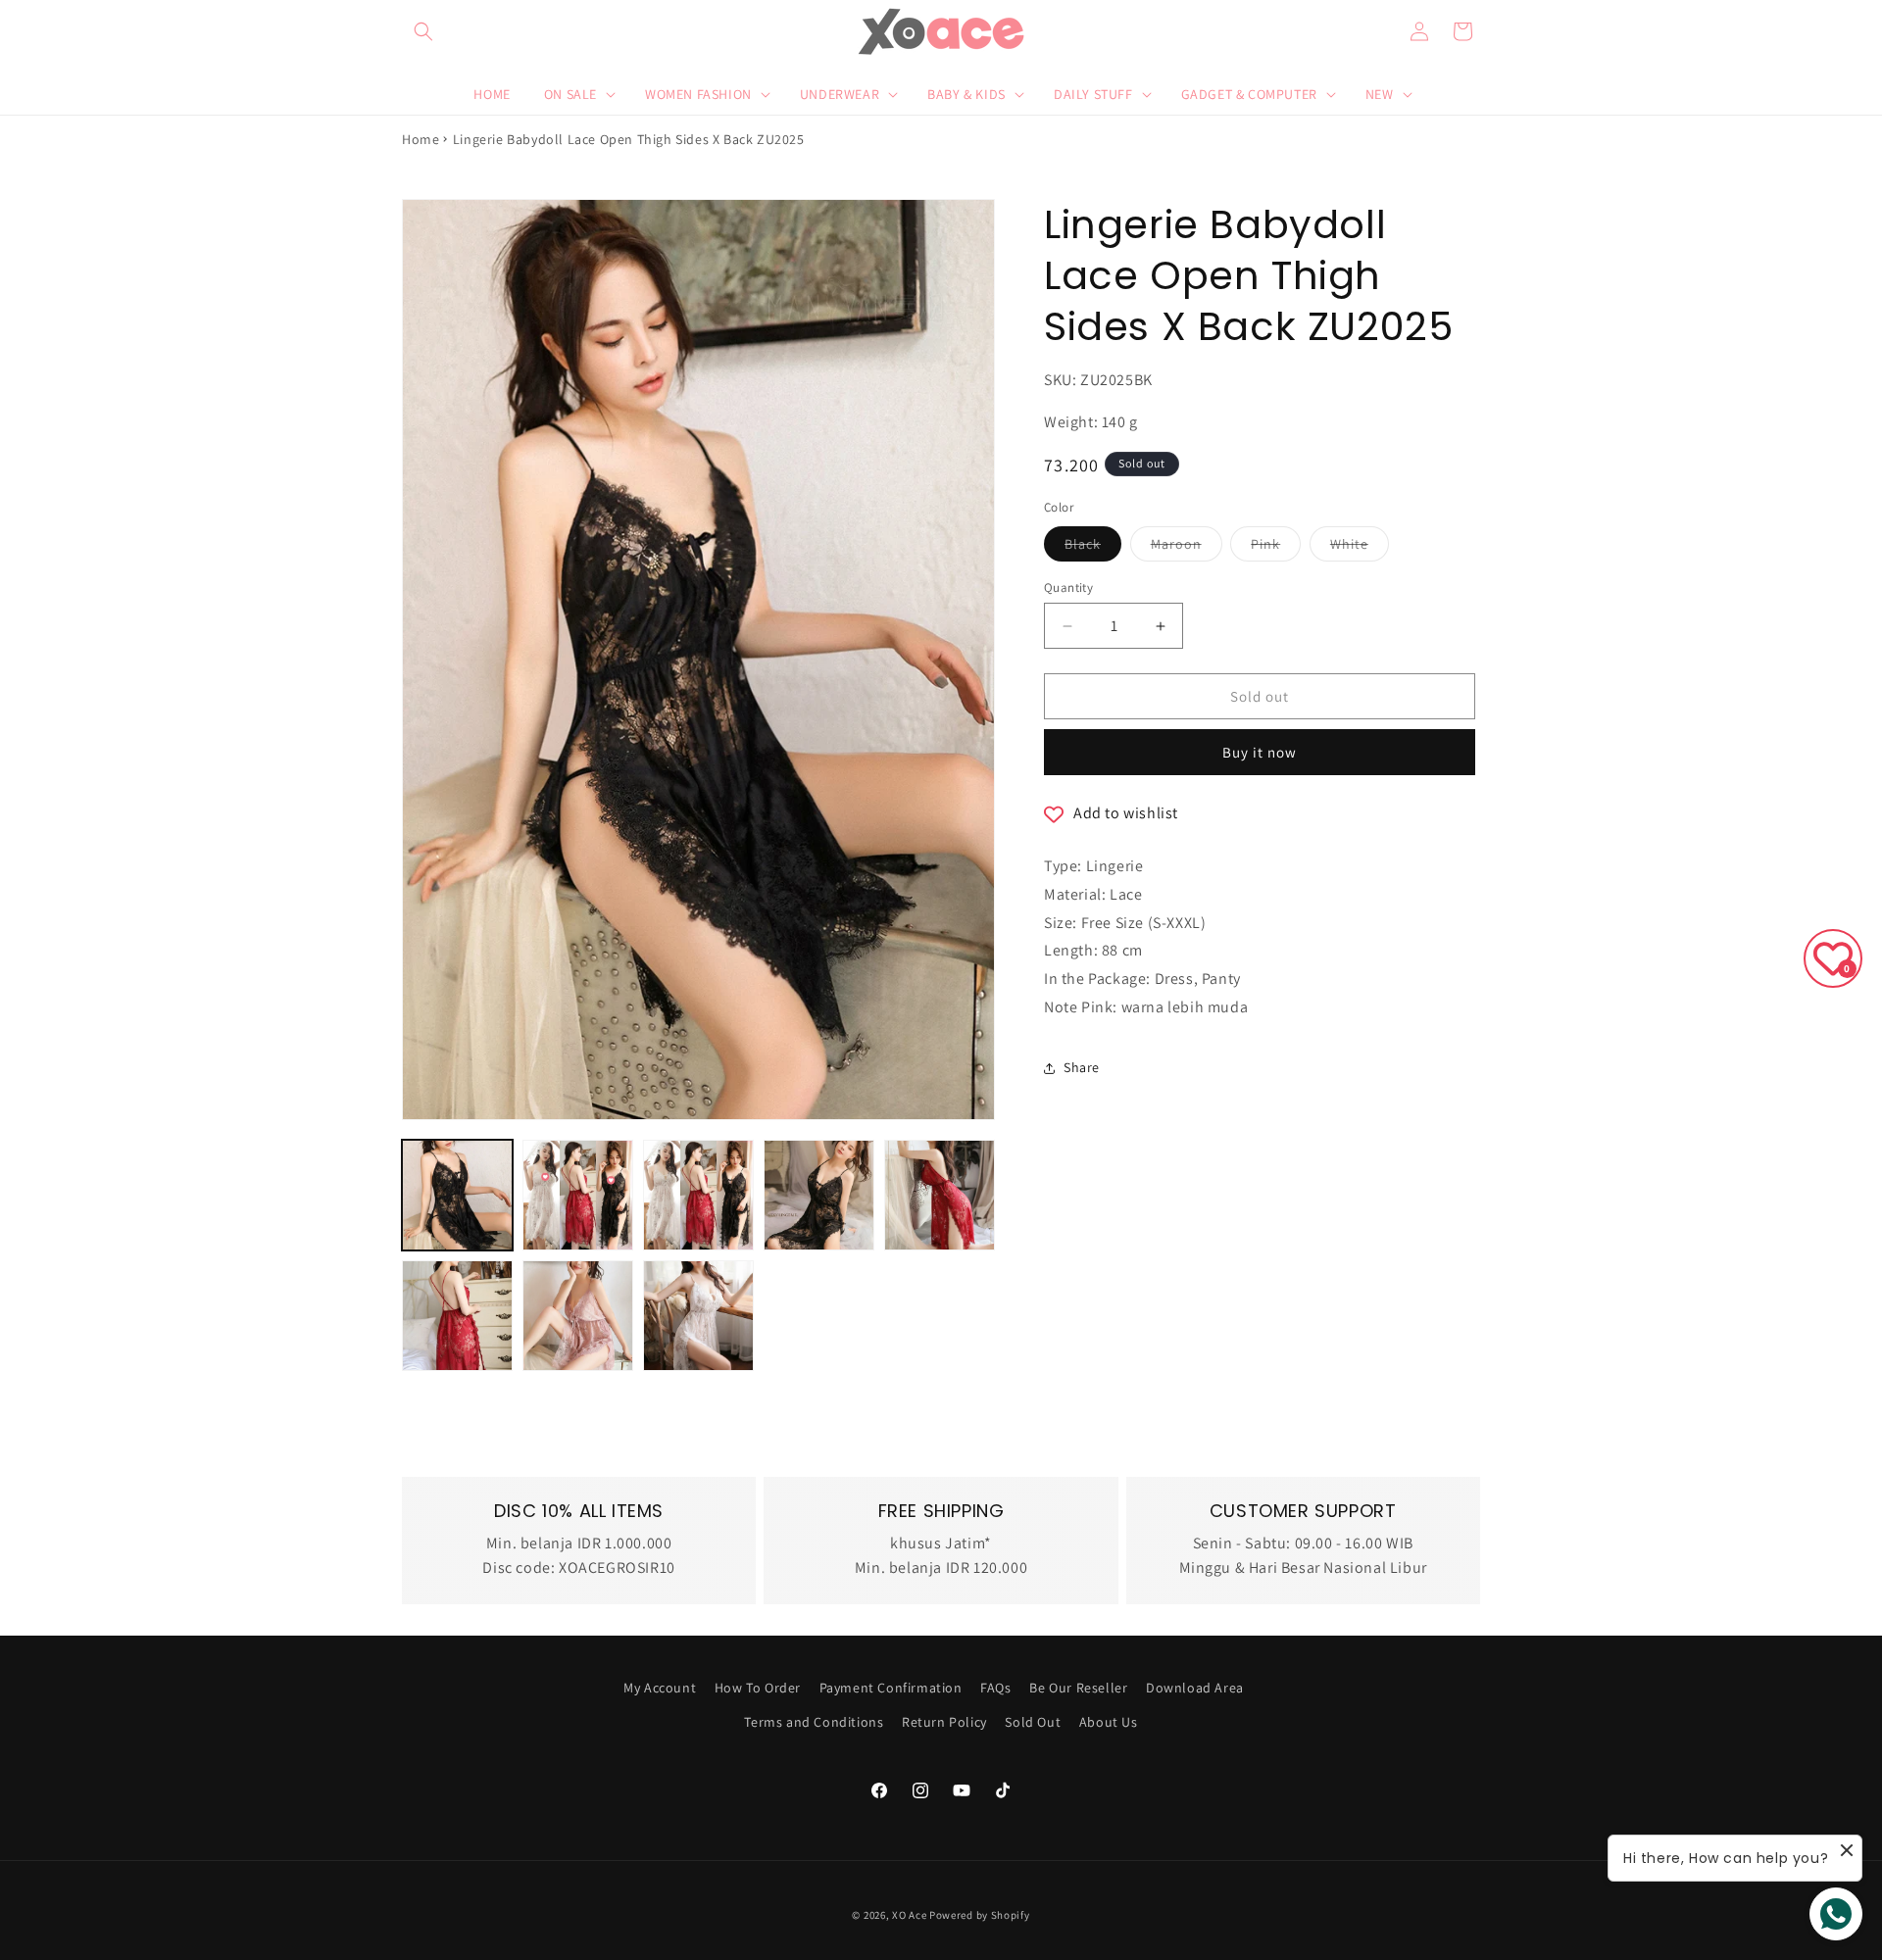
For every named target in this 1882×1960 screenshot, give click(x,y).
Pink (1276, 548)
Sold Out (1033, 1722)
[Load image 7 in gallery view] (457, 1316)
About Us (1109, 1722)
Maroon (1187, 548)
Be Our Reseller (1078, 1688)
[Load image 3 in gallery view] (698, 1195)
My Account (660, 1688)
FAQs (995, 1688)
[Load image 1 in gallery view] (457, 1195)
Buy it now (1260, 752)
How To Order (758, 1688)
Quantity (1068, 588)
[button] (423, 31)
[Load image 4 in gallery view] (819, 1195)
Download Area (1195, 1688)
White (1360, 548)
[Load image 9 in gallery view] (578, 1316)
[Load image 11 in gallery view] (698, 1316)
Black (1093, 548)
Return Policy (944, 1722)
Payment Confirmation (891, 1688)
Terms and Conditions (814, 1722)
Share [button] (1082, 1067)
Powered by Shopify (980, 1915)
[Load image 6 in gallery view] (940, 1195)
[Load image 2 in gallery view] (578, 1195)
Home (421, 139)
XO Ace (909, 1915)
